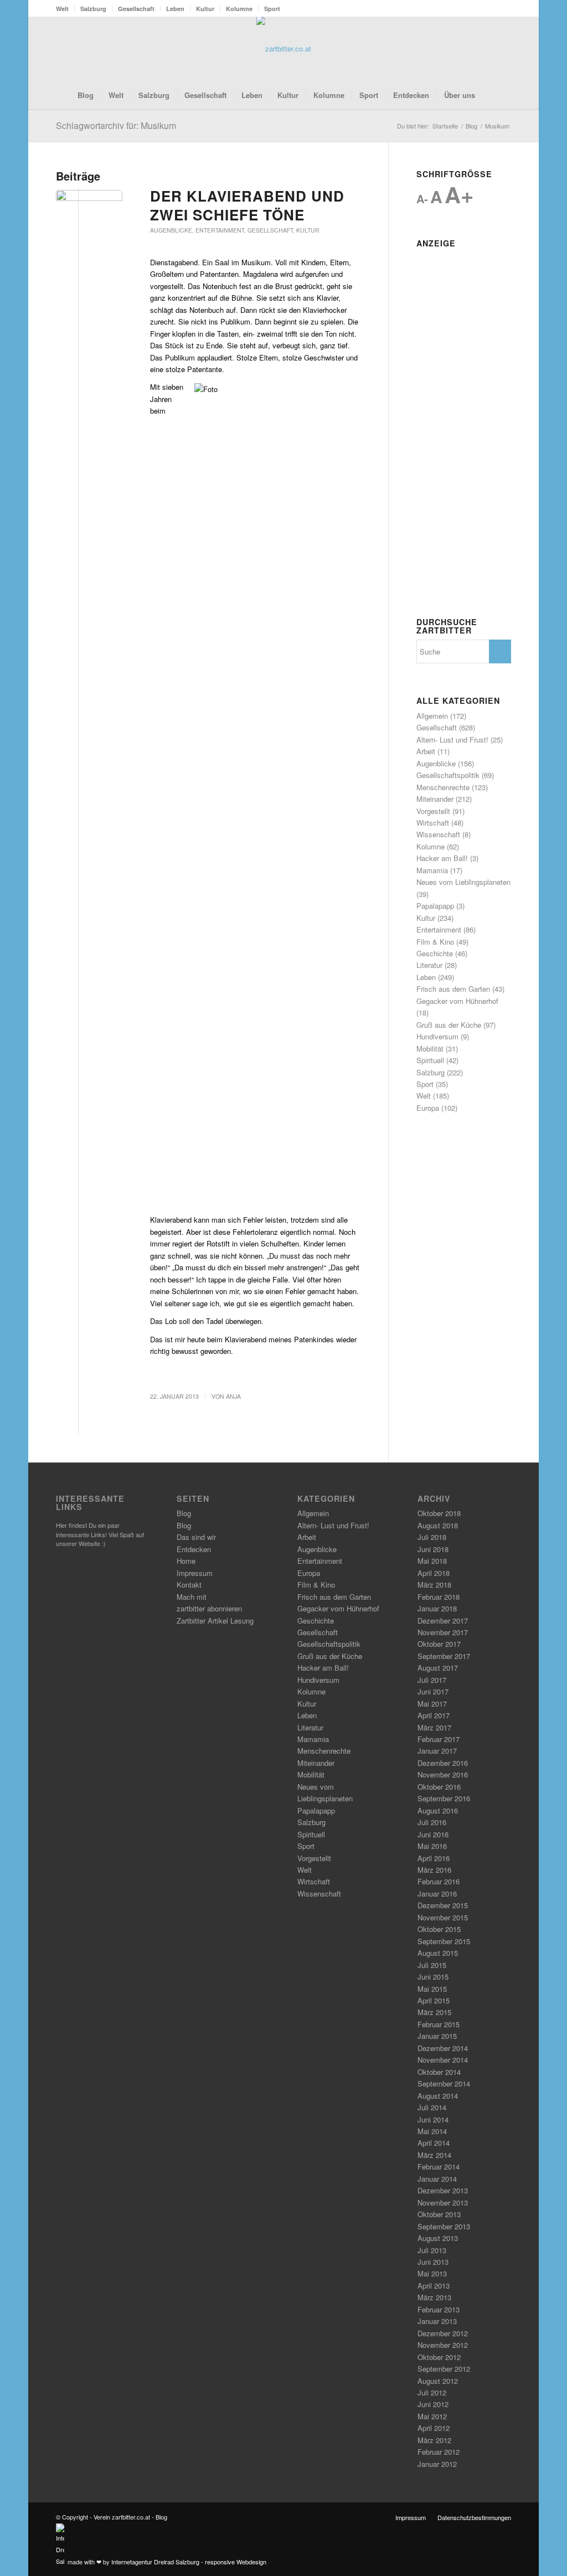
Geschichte (435, 953)
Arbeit (426, 751)
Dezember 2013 (443, 2190)
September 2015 (444, 1941)
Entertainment (220, 230)
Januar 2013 (437, 2321)
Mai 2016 (432, 1846)
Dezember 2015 (443, 1905)
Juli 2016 (432, 1822)
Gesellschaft (136, 9)
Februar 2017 (439, 1739)
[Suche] (489, 95)
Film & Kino (435, 942)
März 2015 (434, 2012)
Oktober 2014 (439, 2072)
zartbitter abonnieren (209, 1608)
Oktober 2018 (439, 1513)
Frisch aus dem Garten (453, 989)
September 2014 (444, 2083)
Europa (428, 1108)
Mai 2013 (432, 2273)
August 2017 (438, 1668)
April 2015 (434, 2000)
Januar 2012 (437, 2464)
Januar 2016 (437, 1894)
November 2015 (443, 1917)
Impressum (195, 1573)
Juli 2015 (432, 1965)
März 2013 (434, 2297)
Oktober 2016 (439, 1787)
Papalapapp (435, 906)
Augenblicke (171, 230)
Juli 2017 (432, 1680)
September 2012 (444, 2369)
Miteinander (435, 799)
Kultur (205, 9)
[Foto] (89, 207)
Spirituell (430, 1060)
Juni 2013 (433, 2262)
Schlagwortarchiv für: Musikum (116, 125)
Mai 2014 (432, 2131)
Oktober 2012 (439, 2357)
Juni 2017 (433, 1691)
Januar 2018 (437, 1608)
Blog (184, 1513)
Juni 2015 (433, 1977)
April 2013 (434, 2286)
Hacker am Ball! (442, 858)
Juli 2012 (432, 2392)
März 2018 (434, 1585)
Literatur (429, 965)
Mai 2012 (432, 2416)
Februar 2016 (439, 1881)
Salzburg (93, 9)
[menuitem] (65, 9)
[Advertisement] (464, 419)
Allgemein (432, 716)
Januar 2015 (437, 2036)
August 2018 (438, 1525)
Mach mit (192, 1597)
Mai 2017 (432, 1704)
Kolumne (239, 9)
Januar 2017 (437, 1751)
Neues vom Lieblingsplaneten (463, 882)
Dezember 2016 (443, 1763)
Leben (175, 9)
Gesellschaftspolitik (448, 775)
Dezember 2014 (443, 2048)
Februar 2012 (439, 2452)
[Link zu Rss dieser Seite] (486, 49)
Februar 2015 (439, 2024)
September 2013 (444, 2226)
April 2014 (434, 2143)
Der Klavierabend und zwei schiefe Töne (247, 205)
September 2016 (444, 1798)
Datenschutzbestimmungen (474, 2517)
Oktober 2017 (439, 1644)
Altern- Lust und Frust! (452, 740)
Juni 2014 (433, 2119)
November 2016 (443, 1774)
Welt (62, 9)
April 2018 (434, 1573)
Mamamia (432, 870)
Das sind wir (196, 1537)
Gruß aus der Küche (449, 1025)
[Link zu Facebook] (470, 49)
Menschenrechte (443, 787)
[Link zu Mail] (503, 49)
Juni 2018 (433, 1549)
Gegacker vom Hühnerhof (457, 1001)
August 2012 (438, 2381)
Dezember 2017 (443, 1621)
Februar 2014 (439, 2167)
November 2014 (443, 2060)
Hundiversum (437, 1036)
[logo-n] (284, 49)
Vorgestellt (433, 811)
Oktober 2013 (439, 2214)
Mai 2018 (432, 1561)
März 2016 (434, 1870)
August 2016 (438, 1810)
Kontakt (189, 1585)
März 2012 (434, 2440)
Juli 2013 (432, 2250)
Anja (233, 1396)
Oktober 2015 (439, 1929)
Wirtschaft (433, 823)
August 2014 (438, 2096)
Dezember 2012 (443, 2333)
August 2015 (438, 1953)
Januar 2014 (437, 2179)
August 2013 (438, 2238)
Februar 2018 (439, 1597)
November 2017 (443, 1632)
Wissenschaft (438, 834)
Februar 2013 (439, 2309)
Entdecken (194, 1549)
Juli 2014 (432, 2107)
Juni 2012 (433, 2404)
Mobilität (430, 1049)
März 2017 (434, 1727)
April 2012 (434, 2428)
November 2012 (443, 2345)
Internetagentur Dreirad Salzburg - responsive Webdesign (189, 2561)
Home (186, 1561)
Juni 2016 (433, 1834)
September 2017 (444, 1656)
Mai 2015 (432, 1989)
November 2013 (443, 2203)
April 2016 (434, 1858)
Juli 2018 (432, 1537)
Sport (272, 9)
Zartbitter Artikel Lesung (215, 1621)
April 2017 (434, 1715)
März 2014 (434, 2155)
